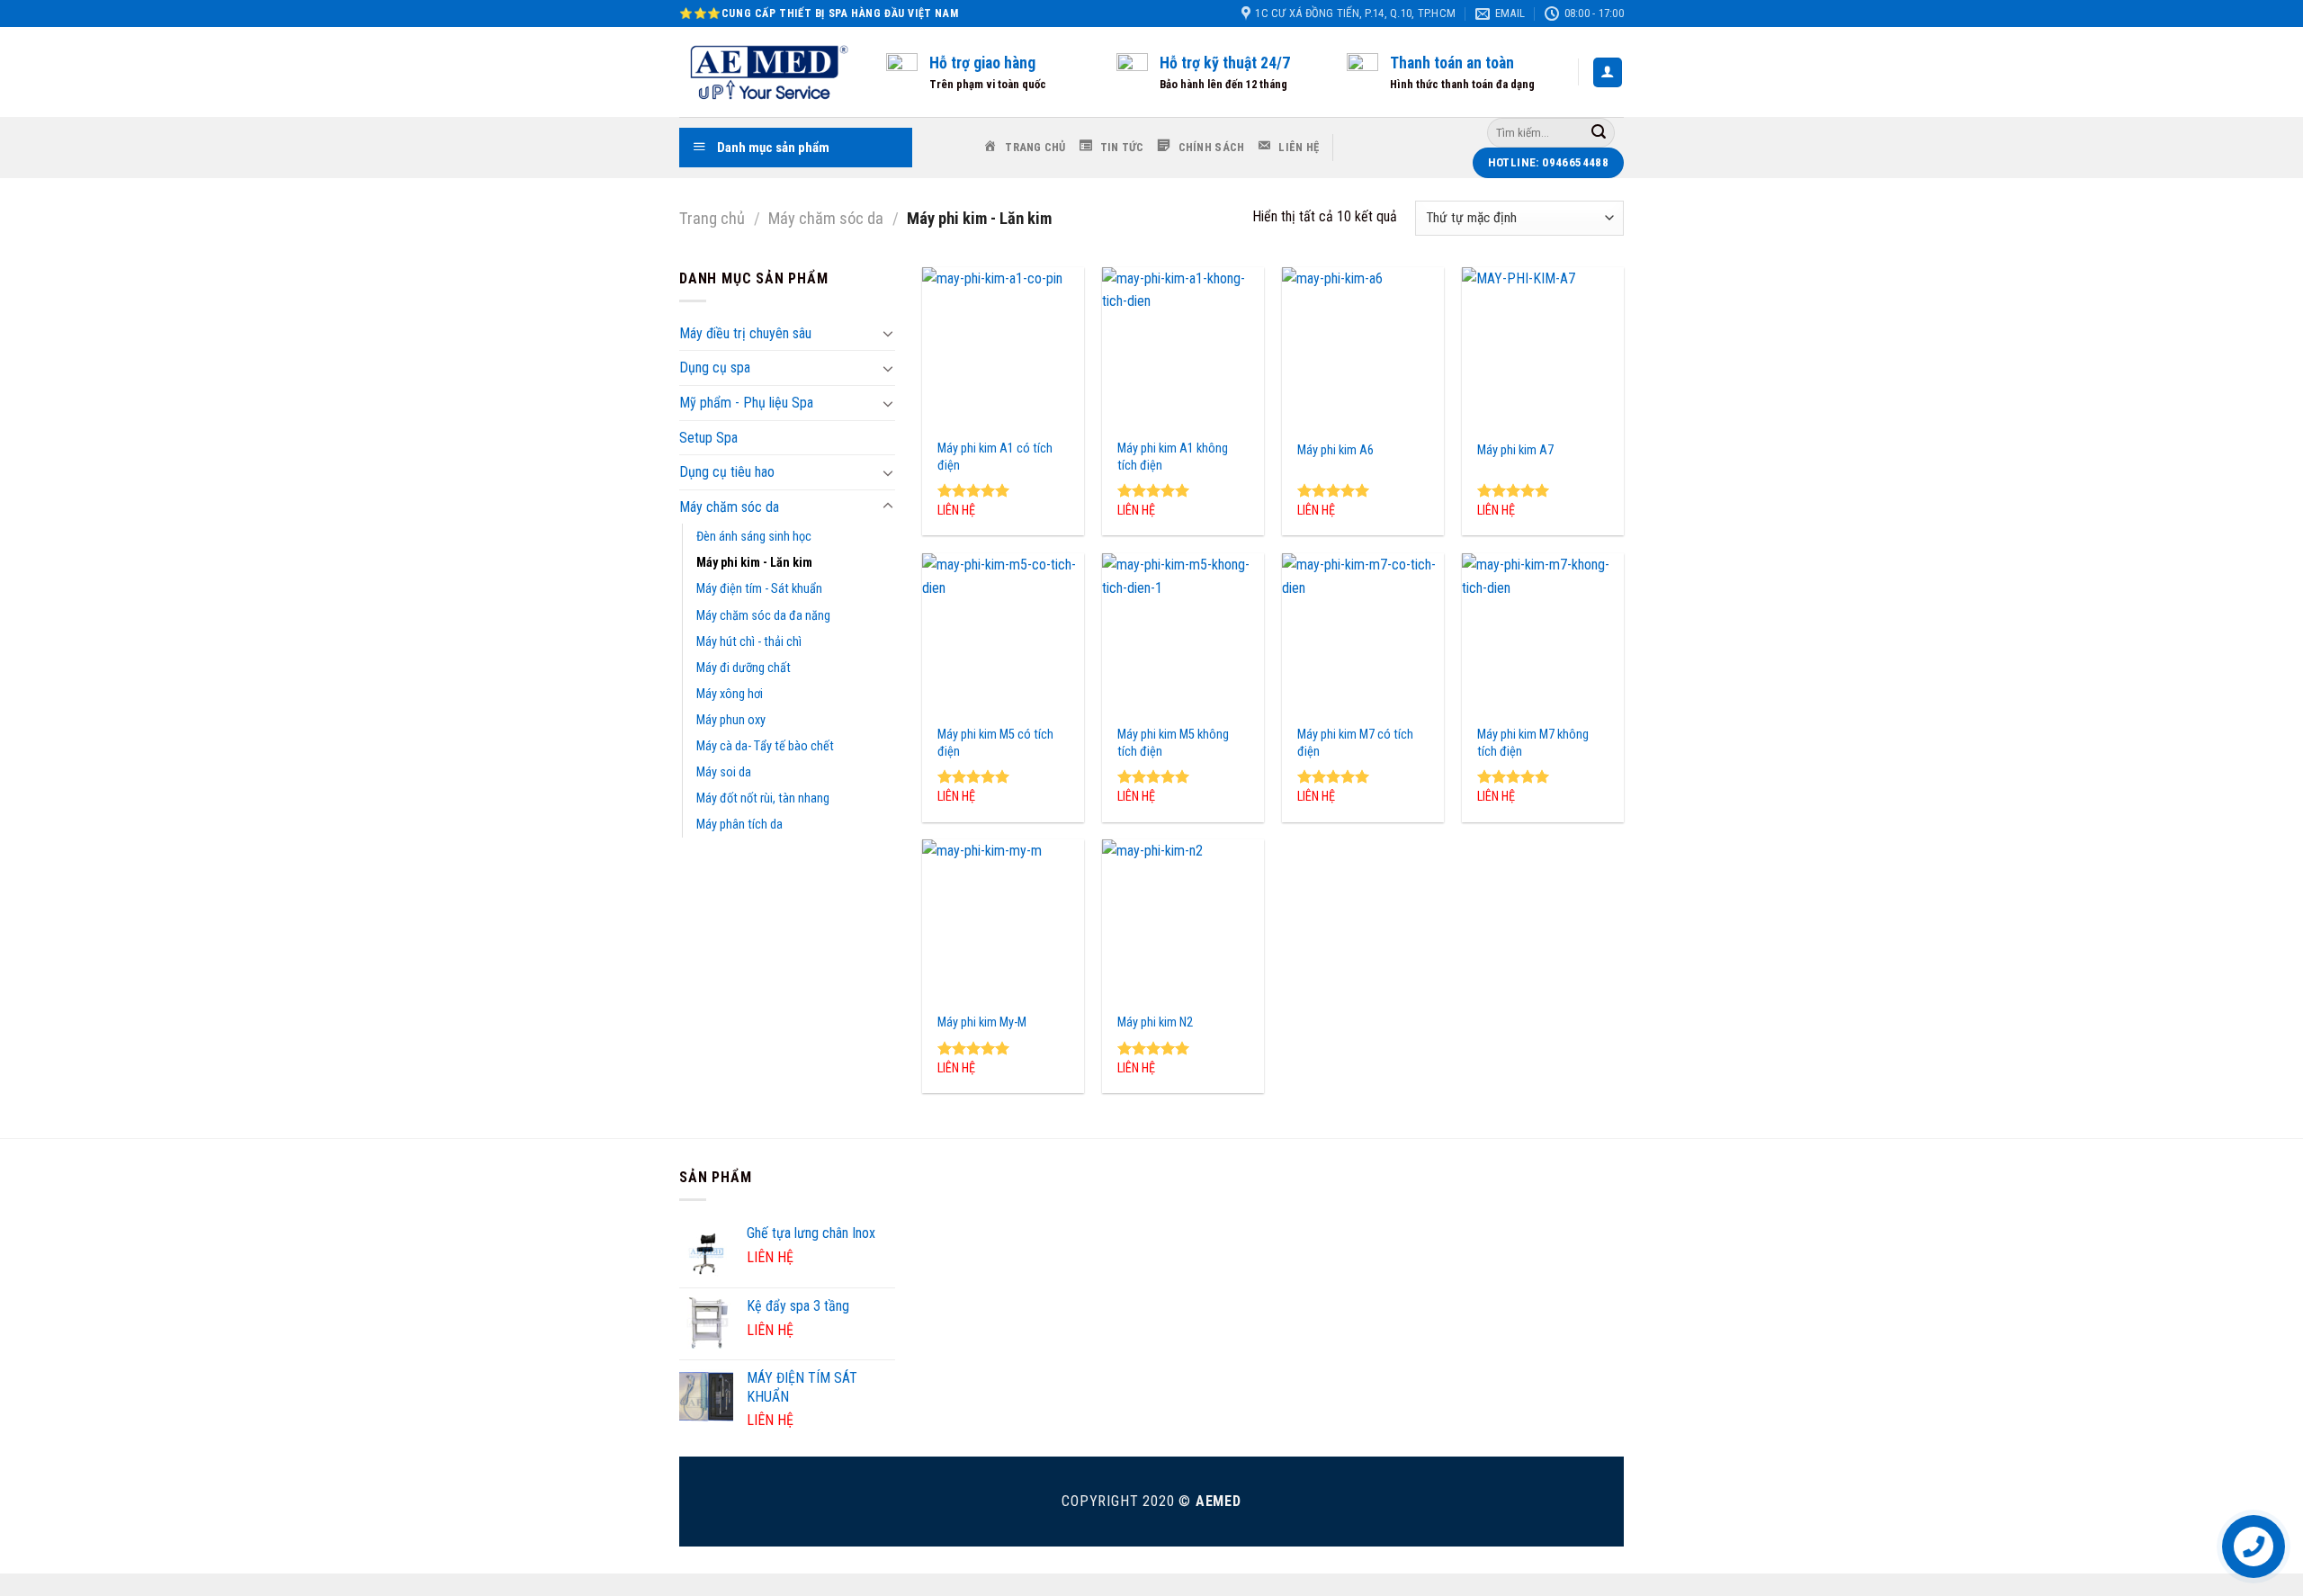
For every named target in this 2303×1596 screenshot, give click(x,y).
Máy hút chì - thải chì (749, 642)
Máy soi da (724, 772)
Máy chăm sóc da (826, 218)
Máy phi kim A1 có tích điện (995, 457)
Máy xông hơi (730, 694)
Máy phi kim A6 (1335, 450)
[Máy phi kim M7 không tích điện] (1543, 634)
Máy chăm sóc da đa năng (763, 616)
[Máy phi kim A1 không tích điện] (1183, 348)
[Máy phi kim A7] (1543, 348)
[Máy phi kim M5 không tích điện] (1183, 634)
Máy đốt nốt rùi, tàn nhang (763, 798)
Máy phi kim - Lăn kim (754, 563)
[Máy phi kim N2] (1183, 920)
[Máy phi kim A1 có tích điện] (1003, 348)
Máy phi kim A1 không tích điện (1173, 457)
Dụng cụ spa (715, 368)
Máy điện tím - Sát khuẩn (759, 589)
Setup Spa (708, 438)
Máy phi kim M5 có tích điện (995, 743)
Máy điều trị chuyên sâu (745, 333)
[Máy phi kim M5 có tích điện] (1003, 634)
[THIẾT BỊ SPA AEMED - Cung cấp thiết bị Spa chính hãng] (769, 72)
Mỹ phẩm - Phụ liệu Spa (746, 403)
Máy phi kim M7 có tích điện (1355, 743)
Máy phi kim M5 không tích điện (1173, 743)
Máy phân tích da (739, 825)
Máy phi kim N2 (1155, 1022)
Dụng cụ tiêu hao (727, 472)
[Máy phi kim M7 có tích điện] (1363, 634)
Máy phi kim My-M (982, 1022)
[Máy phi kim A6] (1363, 348)
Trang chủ (712, 218)
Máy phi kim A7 (1515, 450)
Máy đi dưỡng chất (744, 668)
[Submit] (1599, 132)
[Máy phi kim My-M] (1003, 920)
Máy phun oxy (731, 720)
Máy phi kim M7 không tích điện (1533, 743)
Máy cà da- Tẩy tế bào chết (765, 746)
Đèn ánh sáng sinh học (754, 537)
